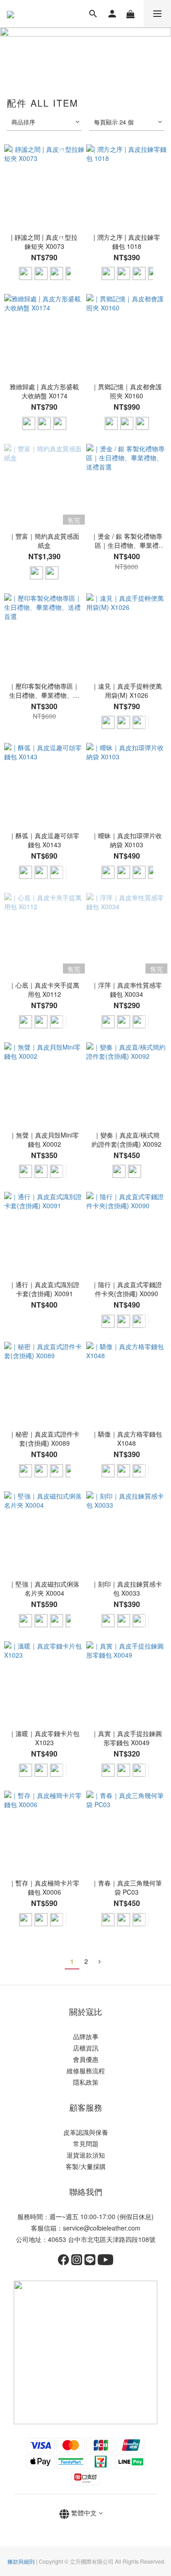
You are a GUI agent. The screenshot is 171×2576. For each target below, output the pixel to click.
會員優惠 (86, 2059)
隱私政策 (86, 2082)
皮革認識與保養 (86, 2132)
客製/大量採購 (86, 2166)
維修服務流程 (86, 2071)
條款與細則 (21, 2561)
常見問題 (86, 2143)
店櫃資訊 (86, 2048)
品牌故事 (86, 2036)
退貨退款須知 (86, 2155)
